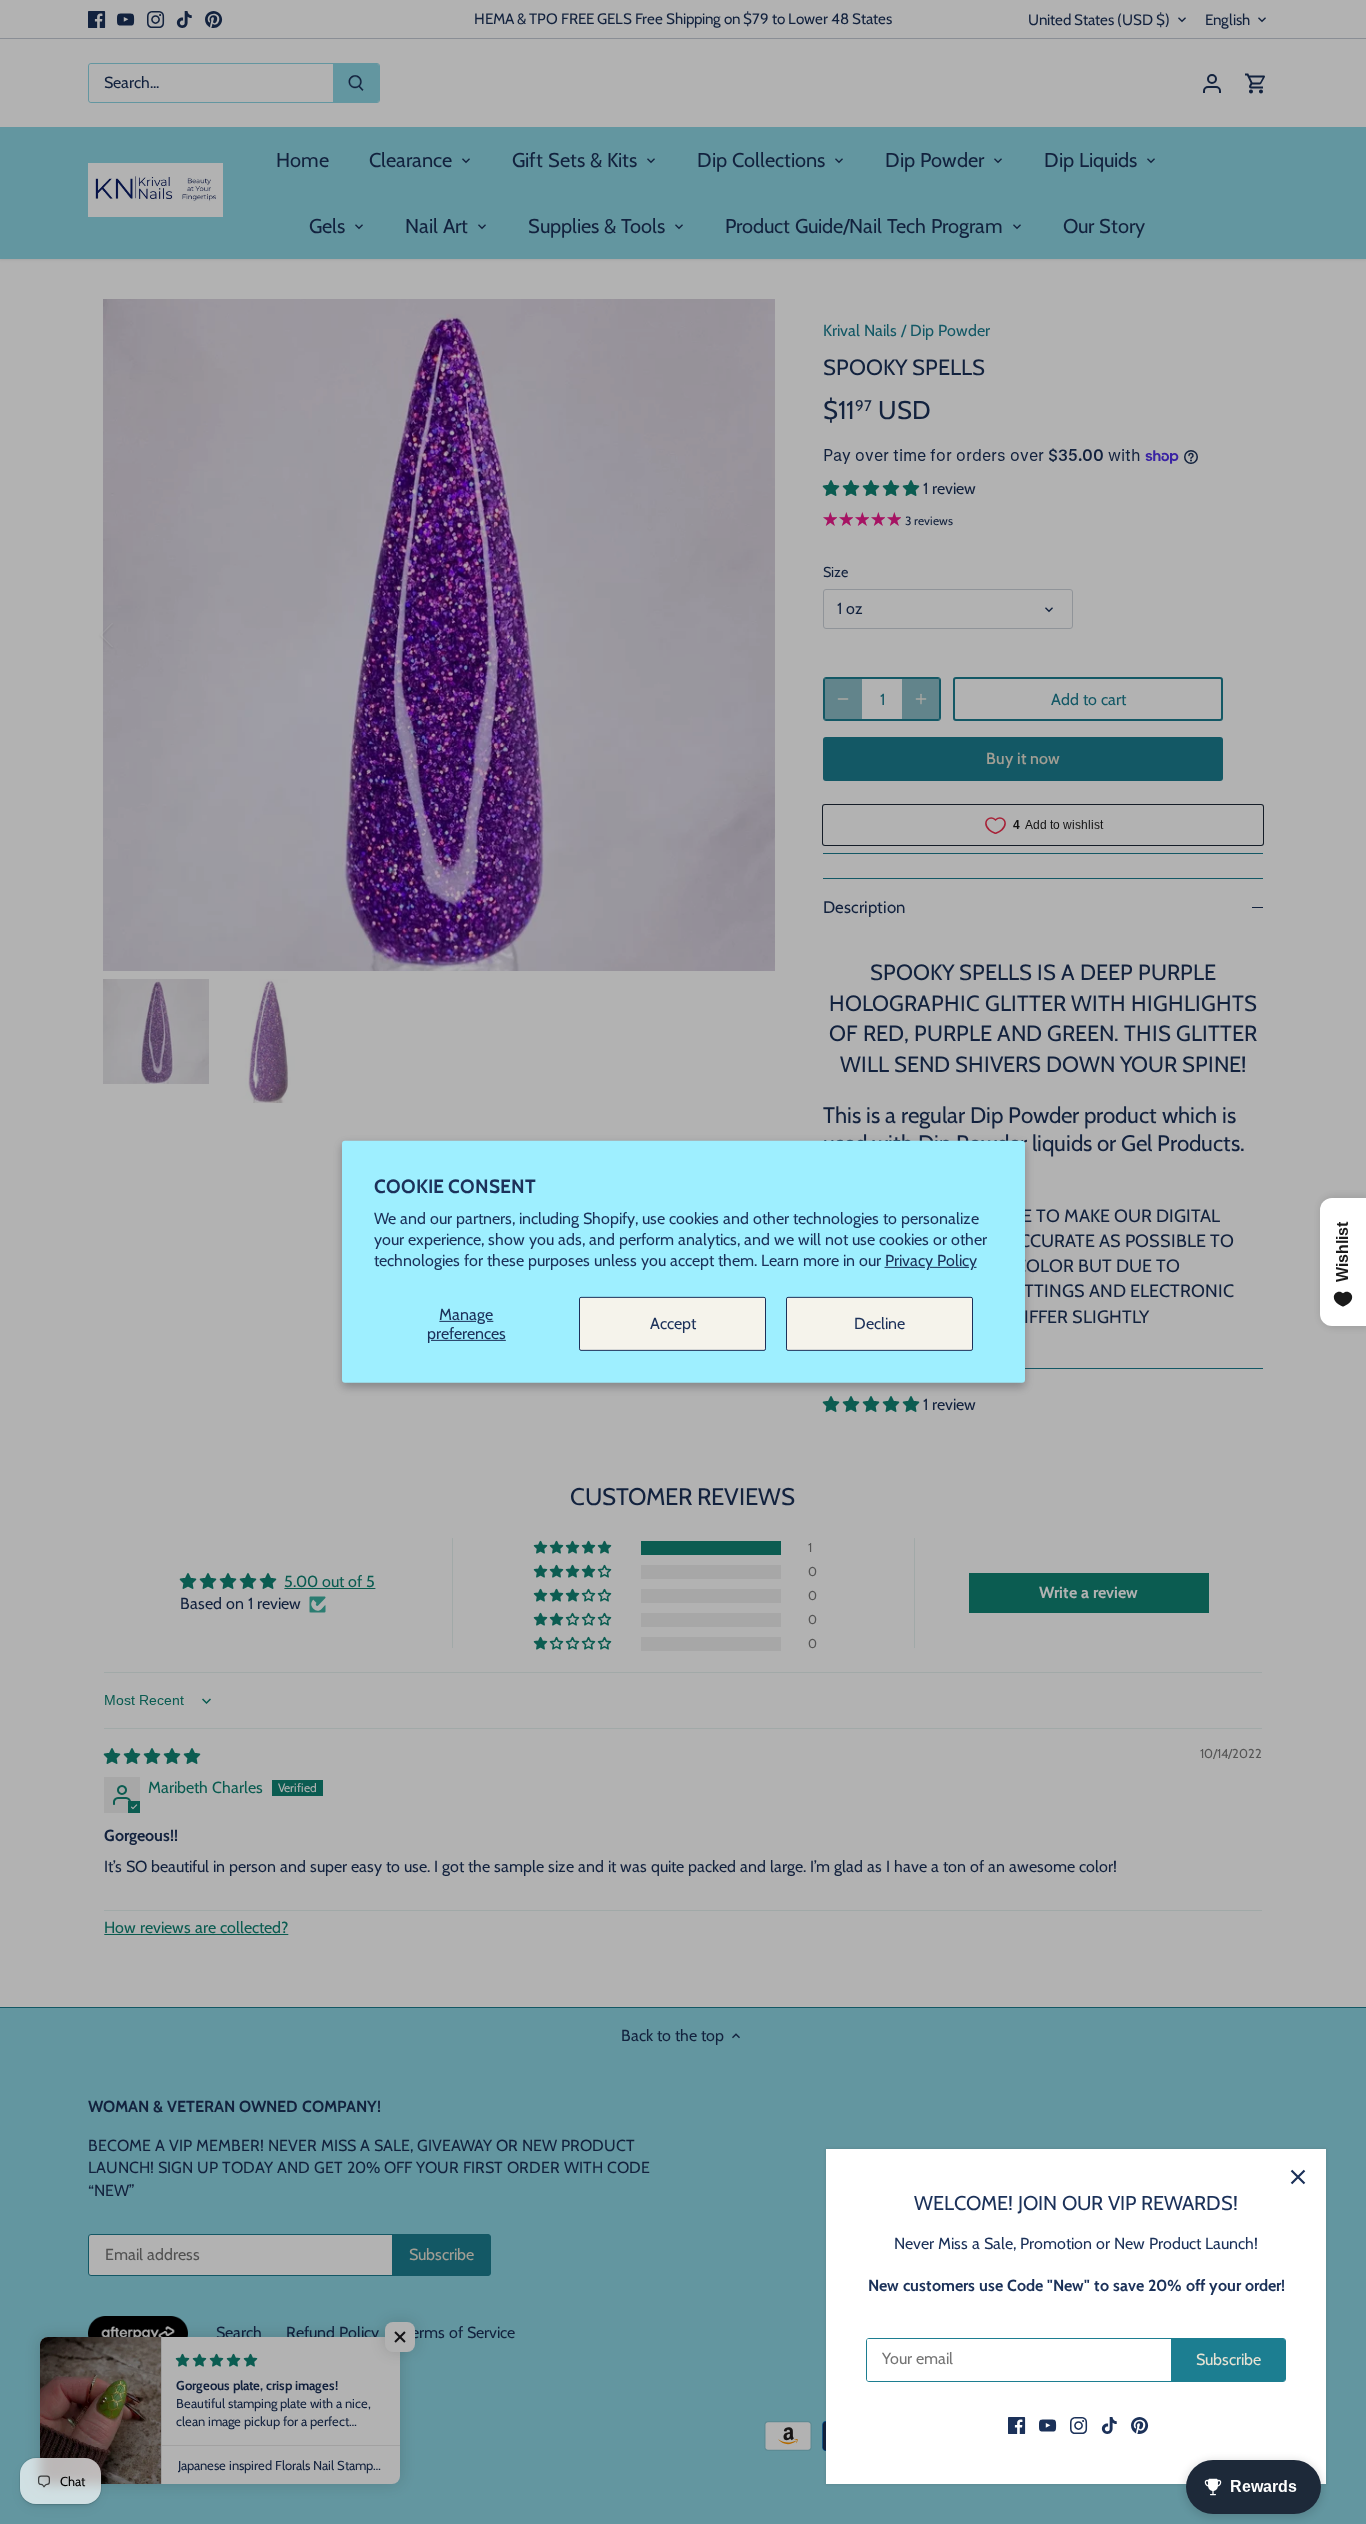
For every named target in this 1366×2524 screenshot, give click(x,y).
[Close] (1298, 2177)
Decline (879, 1323)
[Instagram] (1078, 2425)
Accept (673, 1323)
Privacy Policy (931, 1260)
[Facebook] (1016, 2425)
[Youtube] (1047, 2425)
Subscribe (1228, 2359)
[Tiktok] (1109, 2425)
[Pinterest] (1139, 2425)
